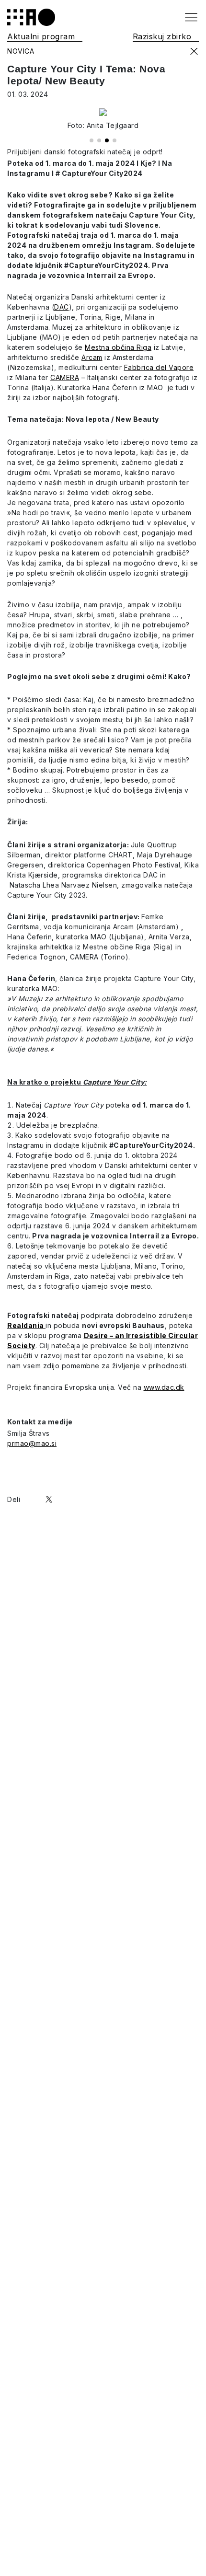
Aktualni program (41, 36)
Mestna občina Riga (118, 347)
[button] (92, 140)
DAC (62, 307)
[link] (33, 1499)
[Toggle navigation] (191, 17)
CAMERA (65, 377)
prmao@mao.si (32, 1443)
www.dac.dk (164, 1387)
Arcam (92, 357)
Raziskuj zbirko (162, 36)
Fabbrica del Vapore (159, 367)
